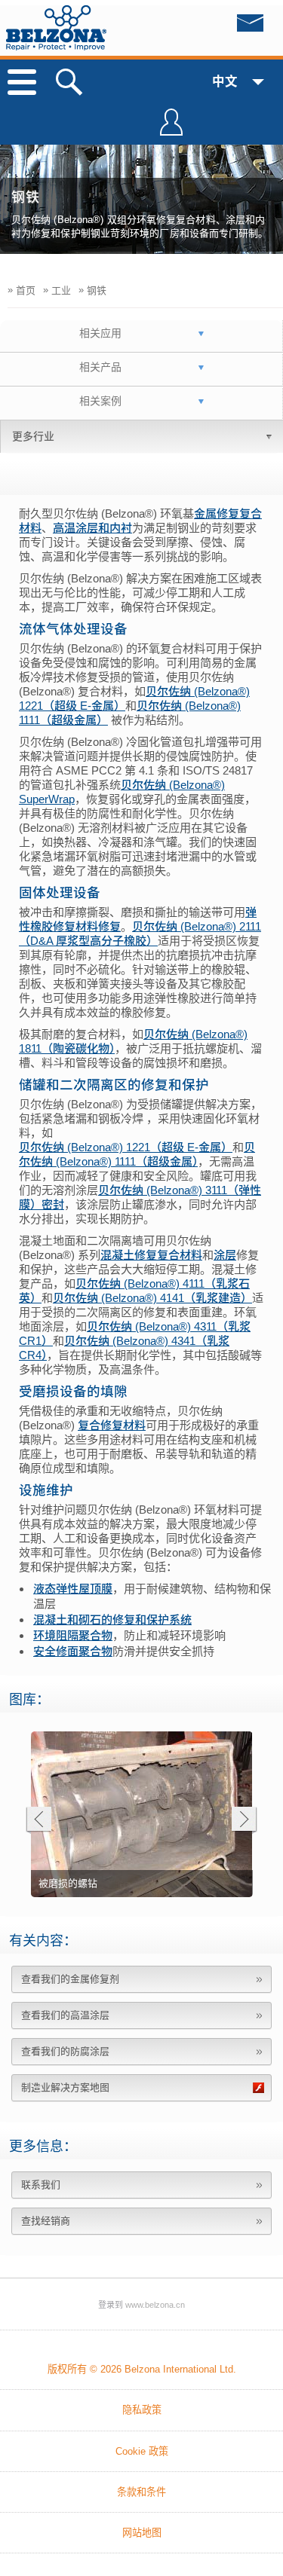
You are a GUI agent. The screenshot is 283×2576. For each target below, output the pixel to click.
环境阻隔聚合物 (73, 1635)
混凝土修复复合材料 (151, 1255)
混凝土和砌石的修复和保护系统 (112, 1620)
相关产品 (100, 367)
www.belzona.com (56, 28)
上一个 (38, 1821)
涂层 (225, 1255)
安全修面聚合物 (73, 1651)
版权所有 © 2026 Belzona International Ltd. (142, 2369)
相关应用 (100, 333)
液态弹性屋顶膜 (73, 1589)
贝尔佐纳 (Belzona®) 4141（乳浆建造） (152, 1298)
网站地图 (142, 2533)
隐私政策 (142, 2410)
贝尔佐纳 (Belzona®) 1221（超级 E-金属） (126, 1147)
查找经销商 (46, 2221)
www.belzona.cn (155, 2305)
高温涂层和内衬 (92, 528)
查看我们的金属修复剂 (70, 1979)
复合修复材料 (112, 1425)
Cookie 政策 (142, 2451)
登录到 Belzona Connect (171, 129)
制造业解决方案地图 (65, 2087)
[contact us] (219, 27)
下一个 (244, 1821)
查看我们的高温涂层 (65, 2015)
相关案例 (100, 401)
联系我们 (41, 2185)
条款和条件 (141, 2492)
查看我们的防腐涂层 (65, 2051)
